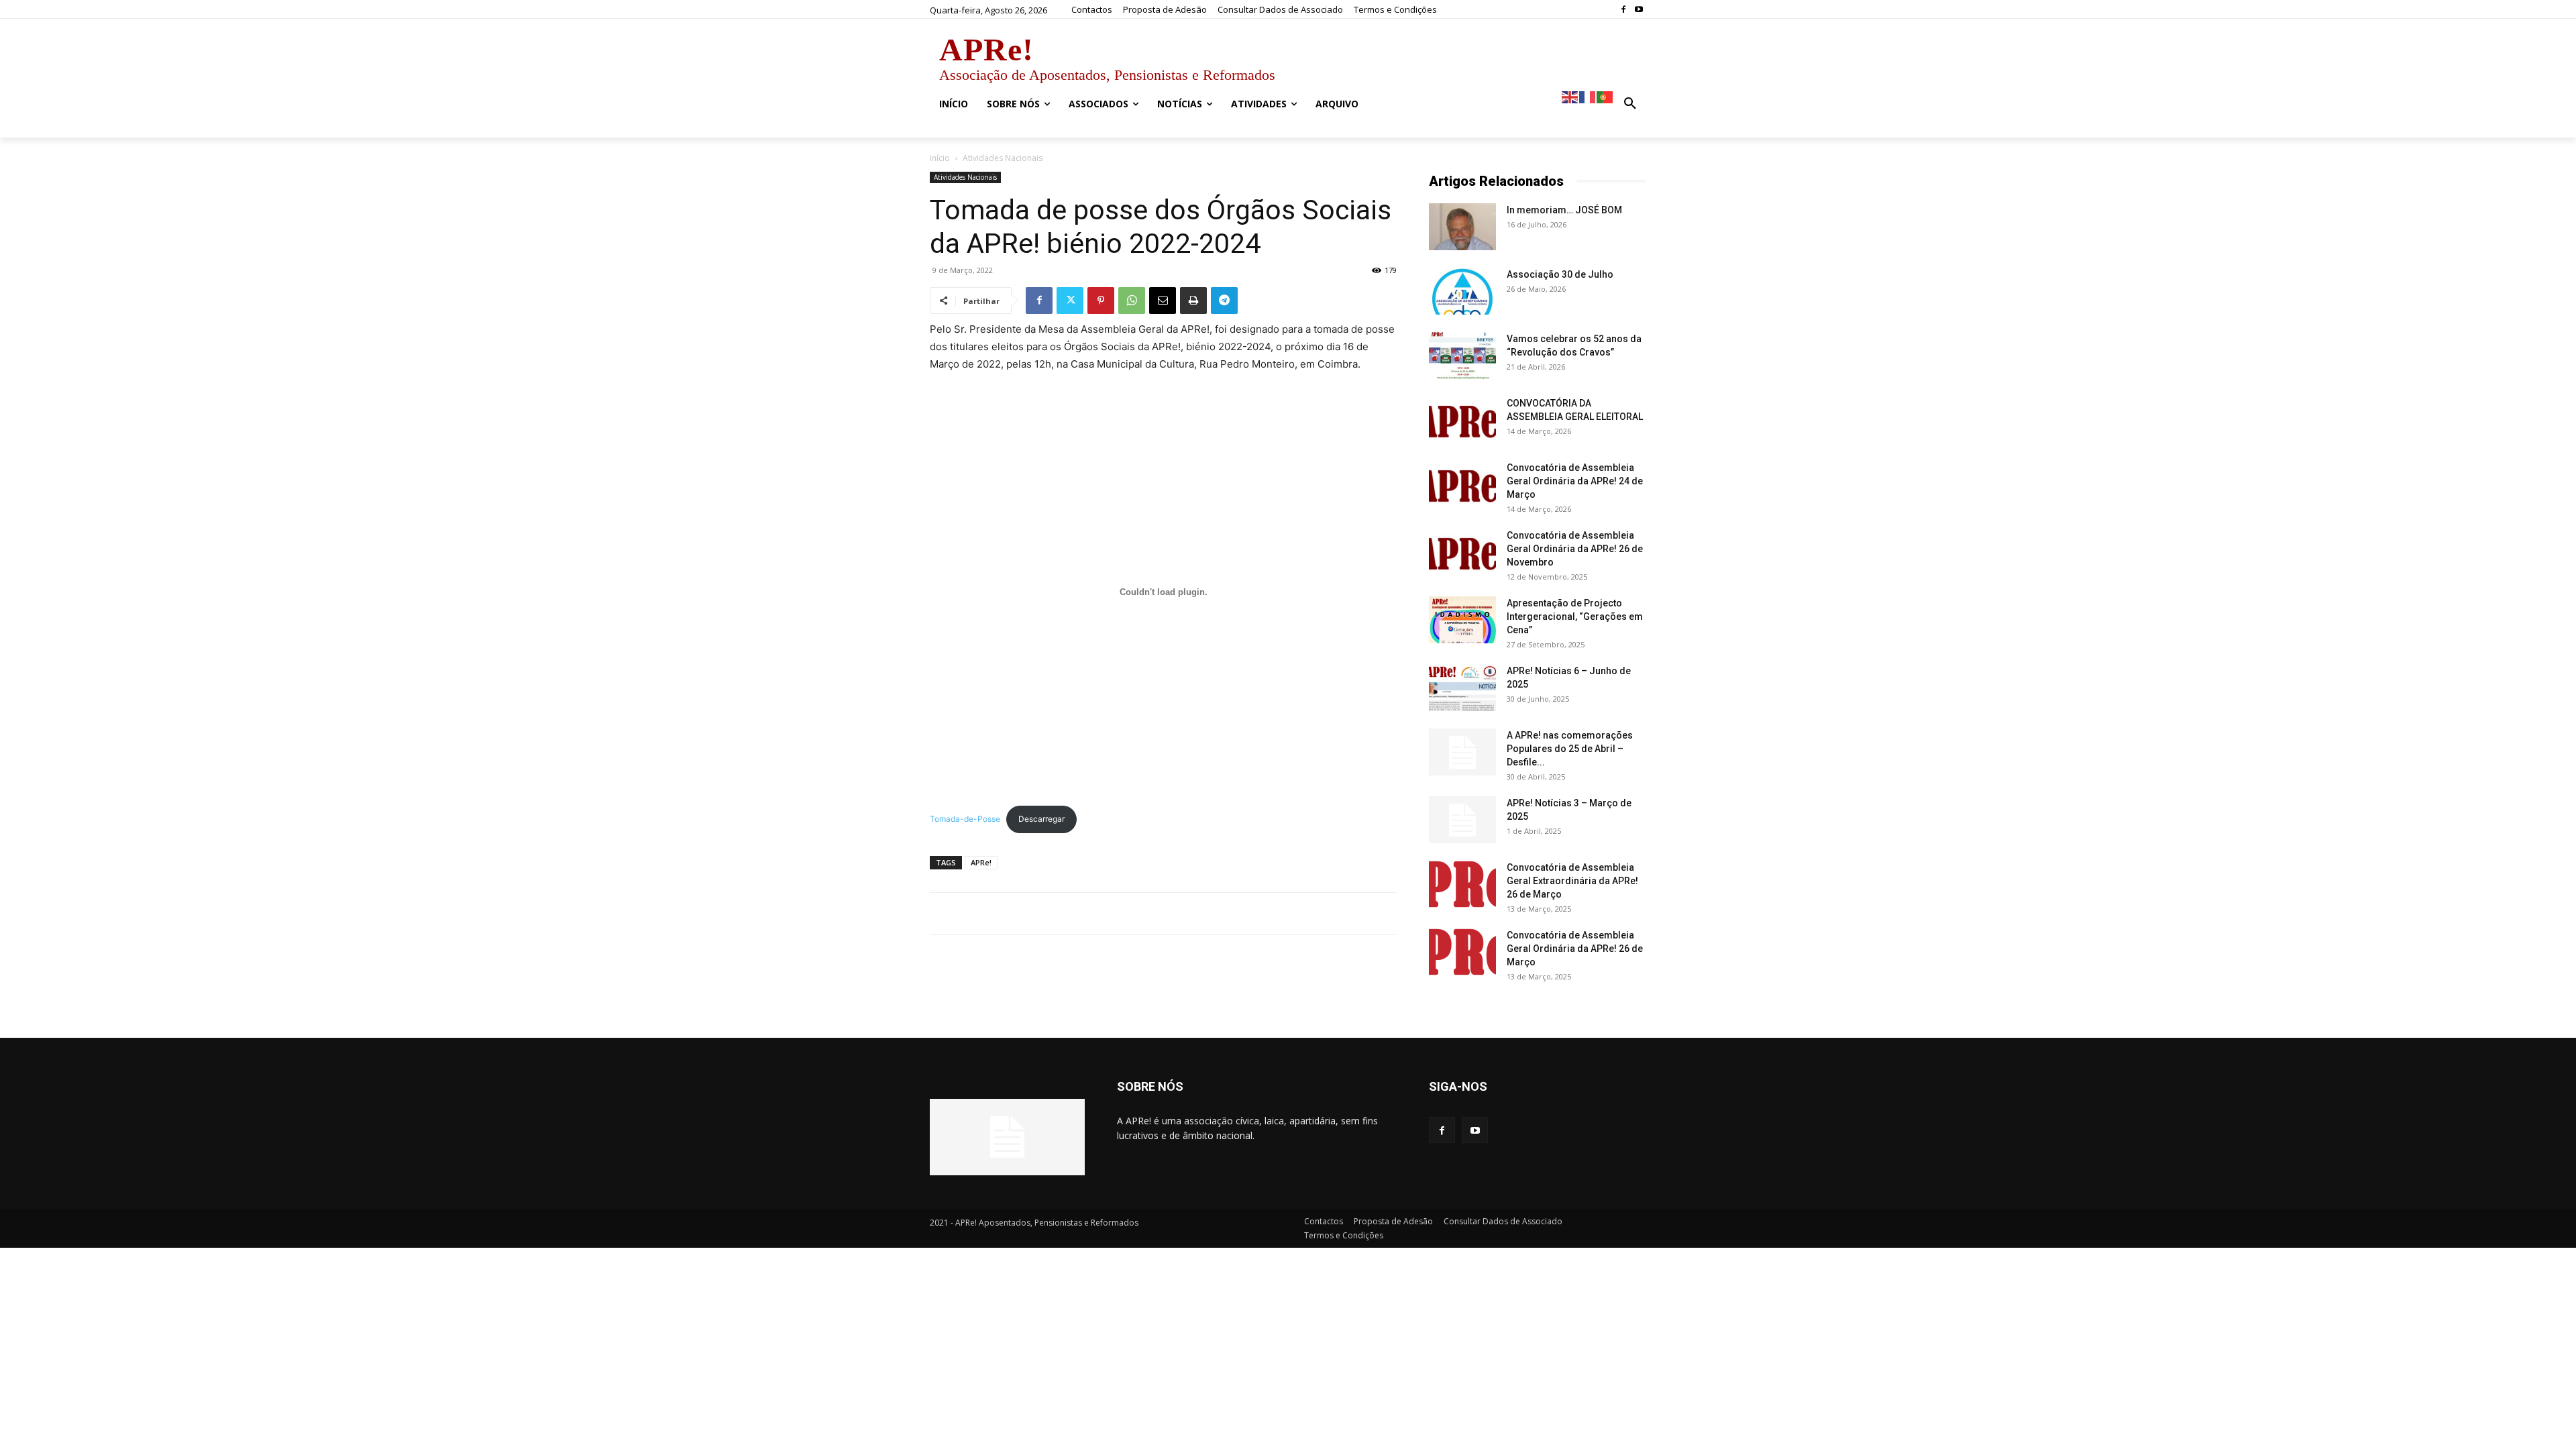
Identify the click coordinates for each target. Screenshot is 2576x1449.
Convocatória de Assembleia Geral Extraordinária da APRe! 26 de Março (1572, 881)
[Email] (1163, 301)
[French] (1588, 96)
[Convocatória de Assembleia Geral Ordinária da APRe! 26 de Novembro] (1462, 552)
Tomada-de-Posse (965, 819)
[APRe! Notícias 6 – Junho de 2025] (1462, 688)
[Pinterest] (1101, 301)
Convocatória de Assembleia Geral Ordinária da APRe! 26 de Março (1575, 949)
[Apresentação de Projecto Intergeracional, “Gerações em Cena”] (1462, 620)
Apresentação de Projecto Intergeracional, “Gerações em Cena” (1575, 616)
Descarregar (1041, 819)
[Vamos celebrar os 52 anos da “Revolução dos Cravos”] (1462, 356)
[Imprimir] (1193, 301)
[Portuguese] (1605, 96)
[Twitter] (1070, 301)
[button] (1630, 104)
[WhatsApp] (1132, 301)
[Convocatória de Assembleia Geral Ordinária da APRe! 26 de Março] (1462, 952)
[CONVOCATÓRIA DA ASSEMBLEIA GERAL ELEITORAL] (1462, 420)
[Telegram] (1224, 301)
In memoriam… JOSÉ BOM (1564, 210)
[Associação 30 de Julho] (1462, 291)
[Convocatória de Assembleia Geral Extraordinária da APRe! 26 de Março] (1462, 884)
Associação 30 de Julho (1560, 274)
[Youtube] (1639, 10)
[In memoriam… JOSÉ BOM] (1462, 227)
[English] (1570, 96)
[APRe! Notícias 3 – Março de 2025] (1462, 820)
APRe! (981, 862)
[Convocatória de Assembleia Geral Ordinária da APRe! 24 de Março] (1462, 484)
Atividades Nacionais (965, 177)
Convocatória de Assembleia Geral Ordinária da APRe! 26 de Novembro (1575, 549)
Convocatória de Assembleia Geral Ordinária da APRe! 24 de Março (1575, 481)
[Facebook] (1623, 10)
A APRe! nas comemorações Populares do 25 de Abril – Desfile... (1570, 749)
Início (940, 158)
